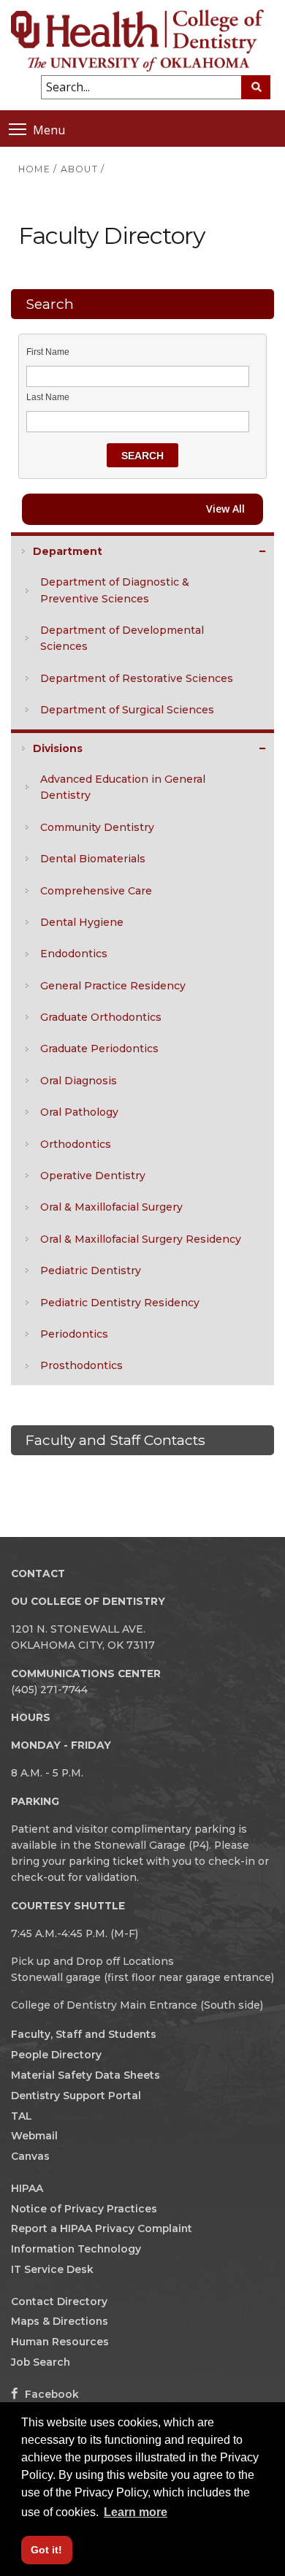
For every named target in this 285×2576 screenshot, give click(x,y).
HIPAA (27, 2188)
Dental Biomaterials (93, 859)
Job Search (41, 2362)
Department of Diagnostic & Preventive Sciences (115, 590)
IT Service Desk (52, 2269)
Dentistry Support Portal (76, 2096)
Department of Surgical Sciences (127, 710)
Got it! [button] (46, 2550)
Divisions (58, 748)
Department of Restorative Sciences (137, 678)
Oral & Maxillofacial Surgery (111, 1207)
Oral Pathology (79, 1112)
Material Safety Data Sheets (85, 2075)
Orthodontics (76, 1144)
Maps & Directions (60, 2321)
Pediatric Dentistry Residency (120, 1303)
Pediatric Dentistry (91, 1270)
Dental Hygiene (82, 922)
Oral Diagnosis (79, 1081)
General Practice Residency (113, 986)
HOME (34, 169)
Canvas (30, 2156)
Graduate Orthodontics (101, 1017)
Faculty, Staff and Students (84, 2034)
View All (225, 509)
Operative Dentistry (93, 1176)
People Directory (56, 2055)
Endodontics (74, 954)
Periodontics (74, 1334)
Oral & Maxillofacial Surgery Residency (141, 1239)
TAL (22, 2116)
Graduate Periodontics (99, 1049)
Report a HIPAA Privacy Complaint (102, 2228)
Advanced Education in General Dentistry (123, 787)
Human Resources (60, 2342)
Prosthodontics (81, 1365)
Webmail (34, 2136)
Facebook (50, 2394)
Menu (49, 129)
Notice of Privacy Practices (84, 2209)
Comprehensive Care (96, 891)
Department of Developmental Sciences (122, 638)
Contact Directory (59, 2301)
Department (68, 551)
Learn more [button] (136, 2512)
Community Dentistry (97, 827)
